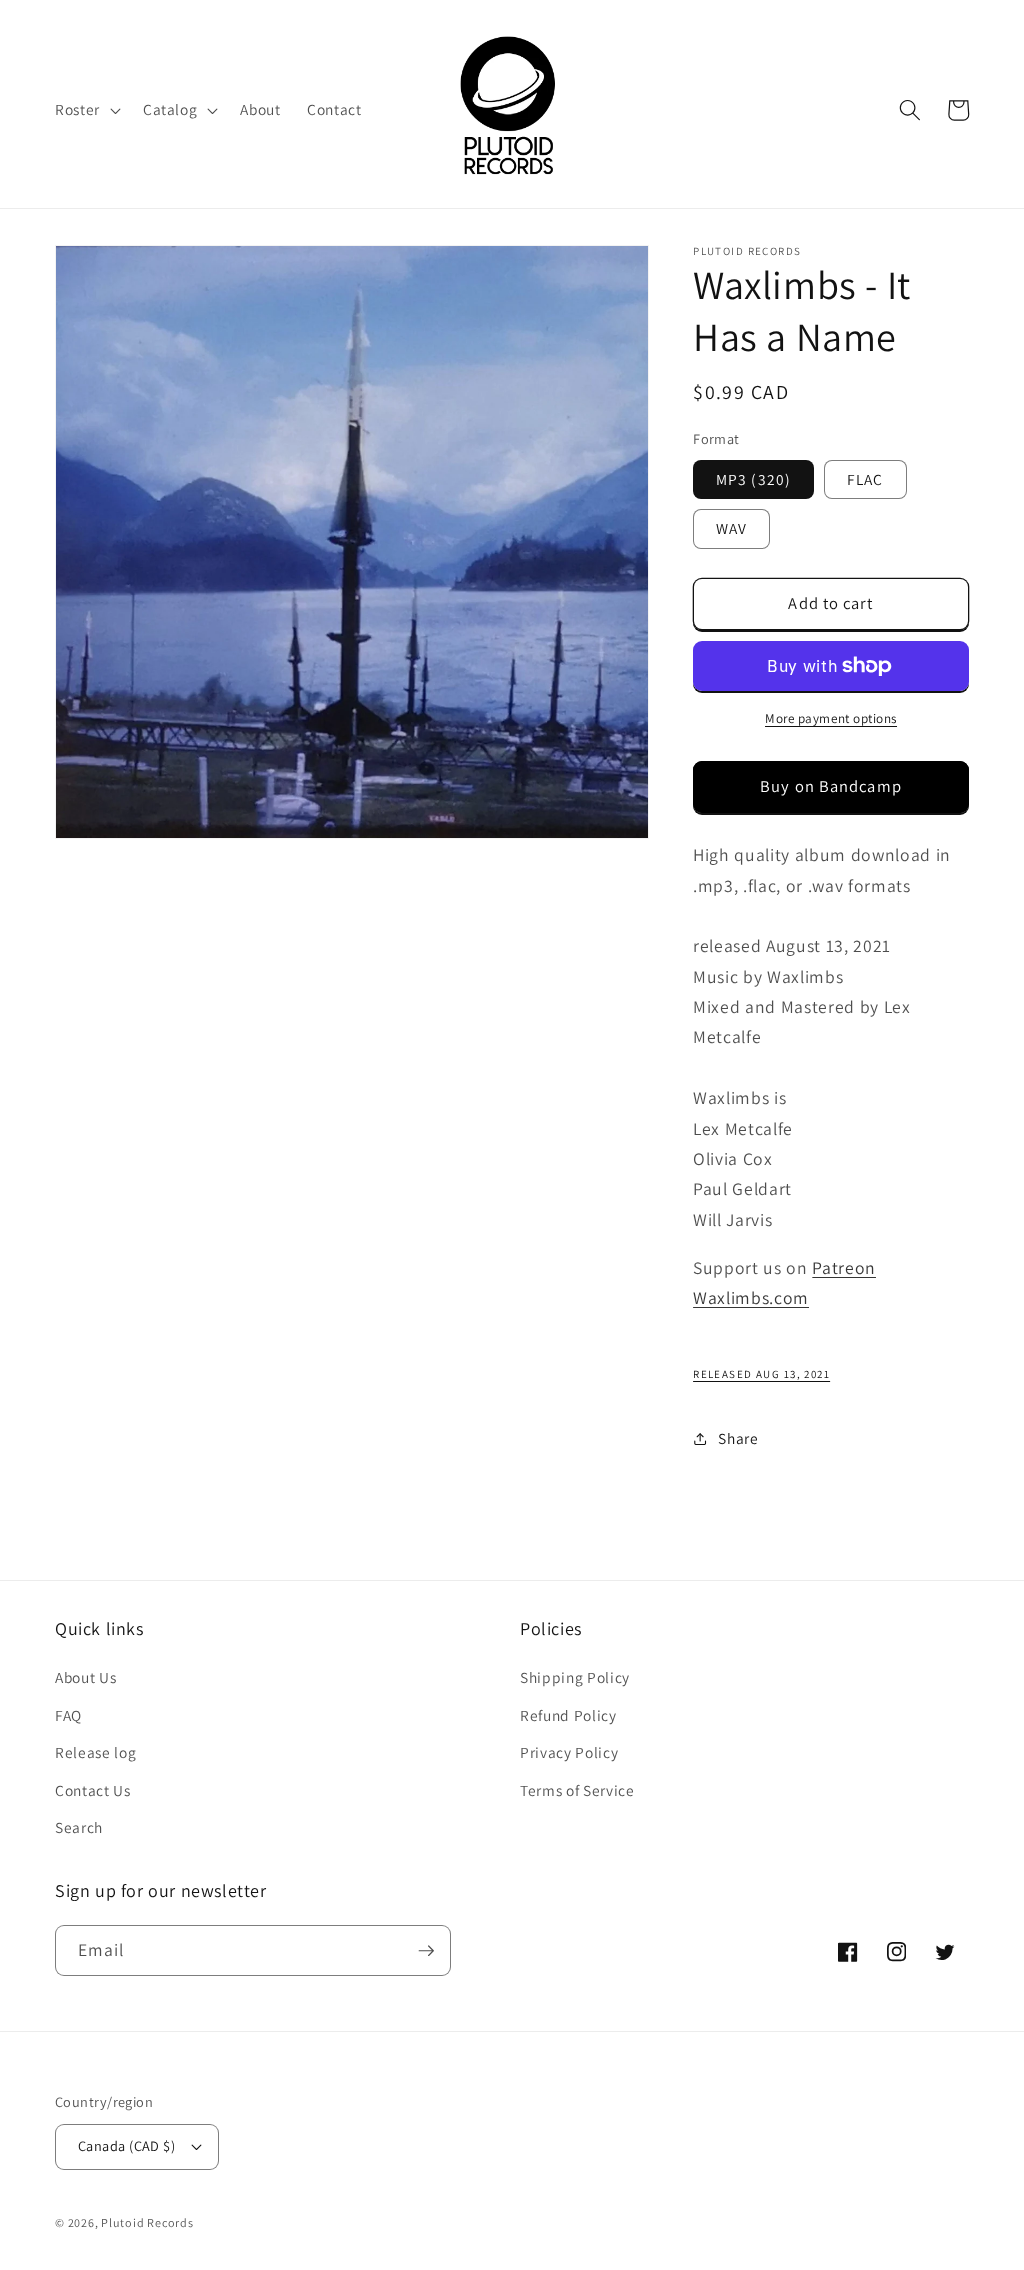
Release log (95, 1752)
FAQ (68, 1715)
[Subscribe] (426, 1951)
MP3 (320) (753, 479)
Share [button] (738, 1438)
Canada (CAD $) (126, 2145)
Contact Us (93, 1790)
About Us (85, 1677)
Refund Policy (568, 1715)
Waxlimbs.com (751, 1297)
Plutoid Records (147, 2222)
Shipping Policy (575, 1677)
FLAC (865, 479)
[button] (86, 110)
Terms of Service (577, 1790)
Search (79, 1827)
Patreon (844, 1267)
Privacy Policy (569, 1752)
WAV (731, 528)
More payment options (831, 718)
